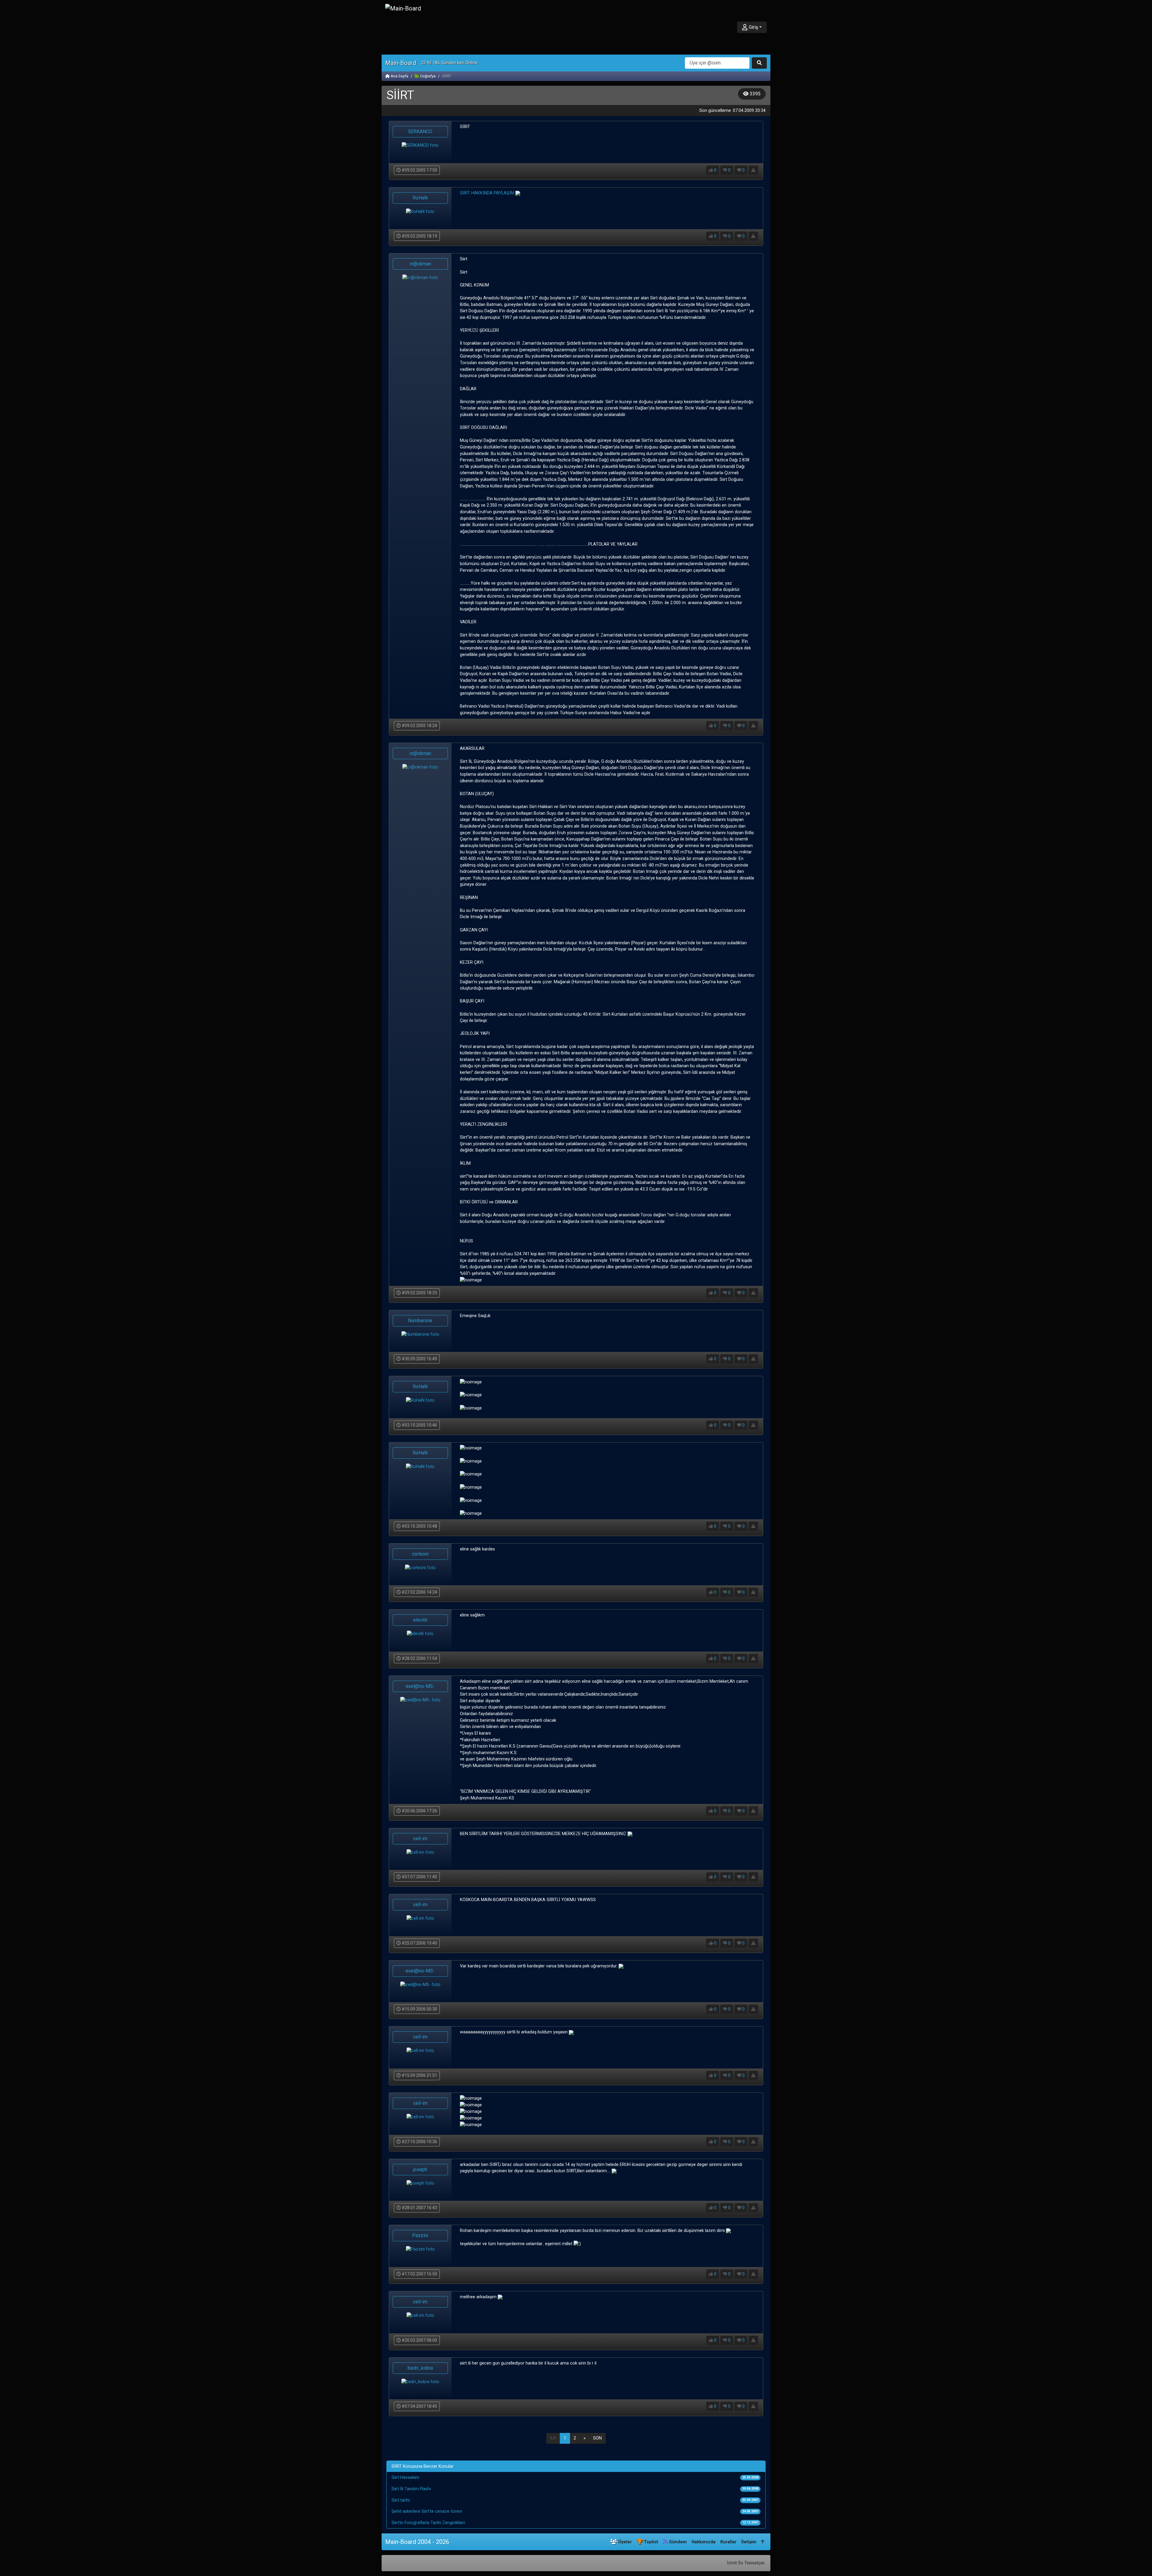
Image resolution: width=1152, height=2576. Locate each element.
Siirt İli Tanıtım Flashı (411, 2489)
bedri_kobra (420, 2368)
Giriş (753, 27)
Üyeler (624, 2542)
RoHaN (420, 198)
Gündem (677, 2542)
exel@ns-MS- (420, 1686)
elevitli (420, 1620)
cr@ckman (420, 264)
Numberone (420, 1321)
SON (597, 2438)
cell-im (420, 1839)
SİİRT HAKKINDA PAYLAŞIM (487, 193)
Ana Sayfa (399, 76)
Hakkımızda (703, 2542)
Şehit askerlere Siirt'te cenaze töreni (427, 2511)
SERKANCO (420, 132)
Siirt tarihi (401, 2500)
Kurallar (728, 2542)
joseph (420, 2169)
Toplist (650, 2542)
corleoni (420, 1554)
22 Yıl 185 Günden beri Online (449, 63)
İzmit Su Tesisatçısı (746, 2563)
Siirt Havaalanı (405, 2477)
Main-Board (401, 63)
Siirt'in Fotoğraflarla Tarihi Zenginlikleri (428, 2523)
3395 (754, 94)
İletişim (749, 2542)
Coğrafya (427, 76)
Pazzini (420, 2235)
